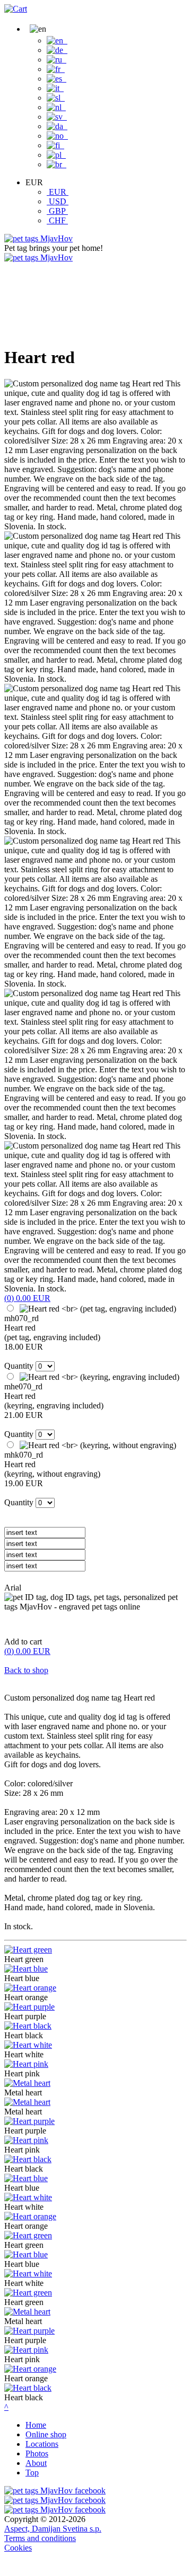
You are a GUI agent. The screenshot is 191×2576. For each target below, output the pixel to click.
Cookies (18, 2548)
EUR (58, 192)
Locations (42, 2444)
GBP (57, 211)
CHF (57, 220)
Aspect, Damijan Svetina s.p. (53, 2529)
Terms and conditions (40, 2538)
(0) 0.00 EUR (27, 1298)
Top (32, 2473)
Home (36, 2425)
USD (58, 201)
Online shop (46, 2434)
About (36, 2463)
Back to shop (26, 1670)
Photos (37, 2453)
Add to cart (23, 1642)
